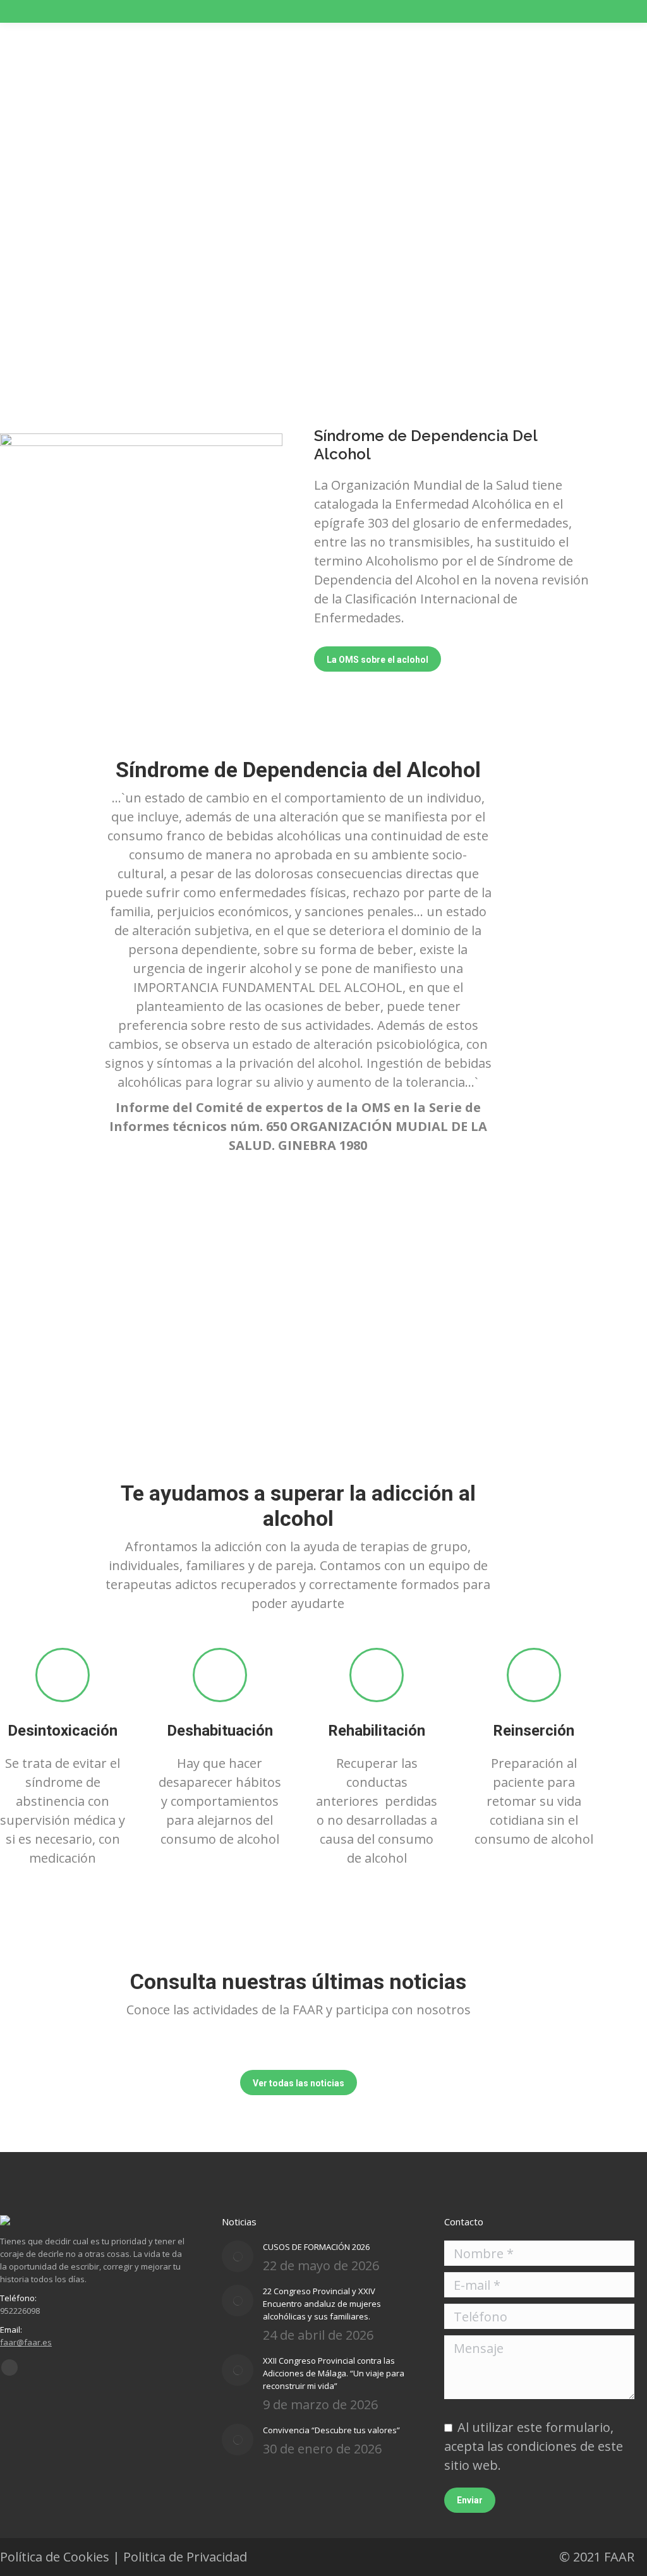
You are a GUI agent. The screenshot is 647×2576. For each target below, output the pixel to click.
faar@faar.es (26, 2342)
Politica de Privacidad (185, 2557)
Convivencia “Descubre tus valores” (331, 2430)
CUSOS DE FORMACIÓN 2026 (316, 2247)
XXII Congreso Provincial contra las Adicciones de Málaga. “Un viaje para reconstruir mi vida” (334, 2373)
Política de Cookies (55, 2557)
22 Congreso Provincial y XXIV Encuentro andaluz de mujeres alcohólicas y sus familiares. (322, 2304)
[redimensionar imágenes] (238, 2256)
